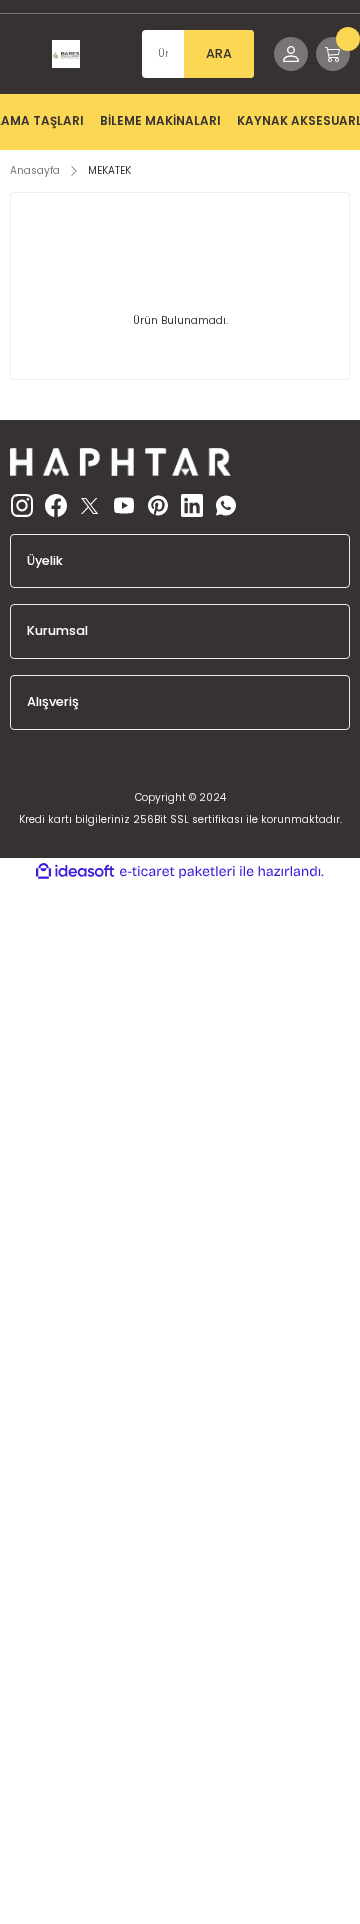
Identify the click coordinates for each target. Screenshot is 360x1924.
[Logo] (66, 54)
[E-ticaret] (177, 871)
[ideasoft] (75, 872)
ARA (219, 53)
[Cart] (333, 54)
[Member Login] (291, 54)
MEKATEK (109, 170)
